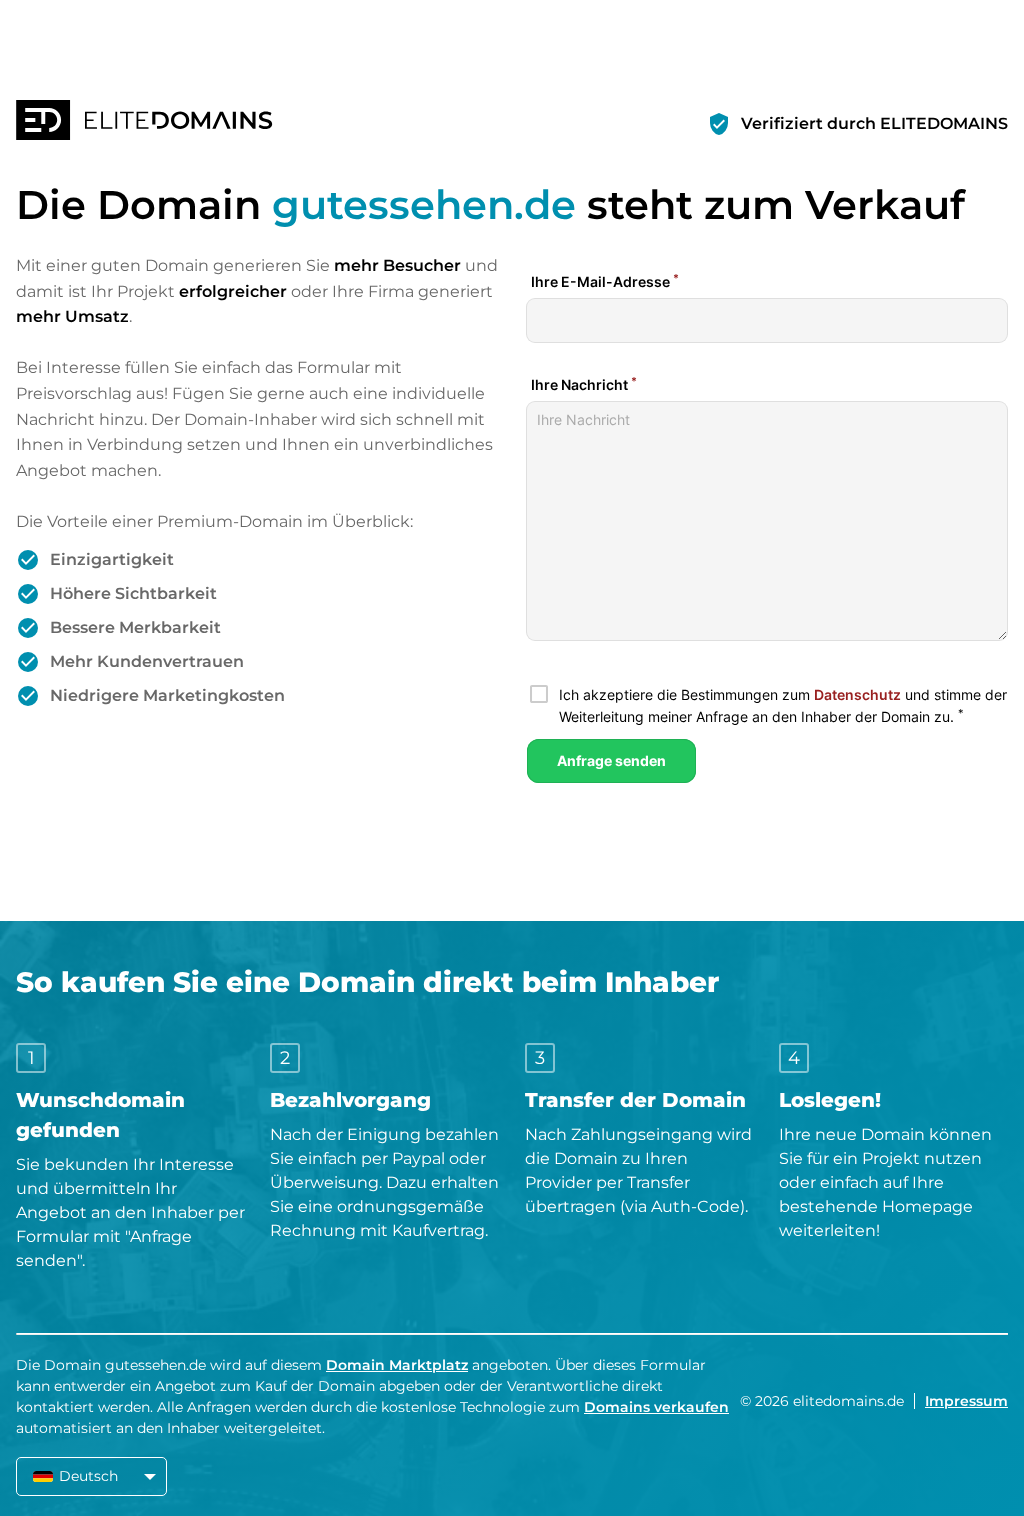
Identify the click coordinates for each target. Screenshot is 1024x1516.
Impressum (966, 1401)
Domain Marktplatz (397, 1365)
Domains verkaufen (656, 1407)
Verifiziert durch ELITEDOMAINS (874, 123)
